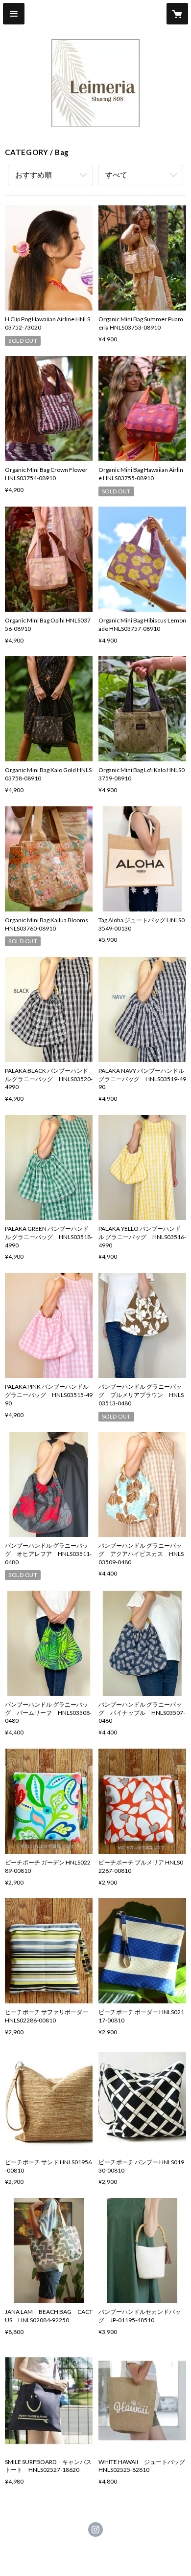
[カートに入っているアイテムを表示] (177, 14)
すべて (116, 175)
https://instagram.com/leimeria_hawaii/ (95, 2530)
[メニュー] (14, 14)
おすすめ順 (34, 175)
